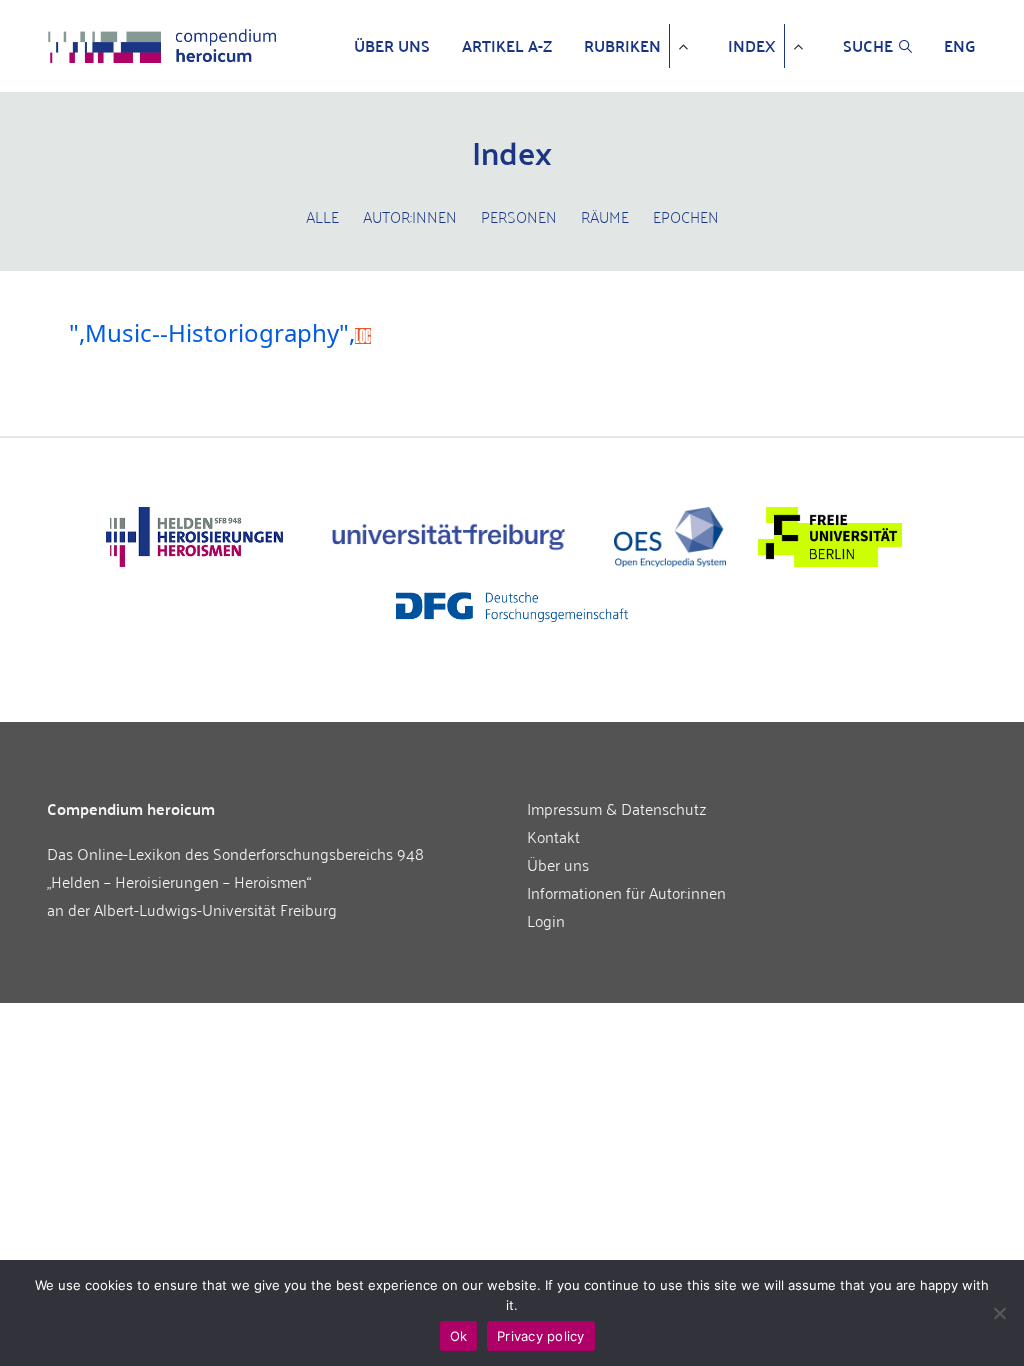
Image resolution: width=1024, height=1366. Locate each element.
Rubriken (622, 46)
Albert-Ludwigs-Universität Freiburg (215, 909)
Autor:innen (410, 216)
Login (546, 920)
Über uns (392, 46)
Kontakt (553, 836)
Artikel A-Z (507, 46)
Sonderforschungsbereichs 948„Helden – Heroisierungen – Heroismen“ (235, 867)
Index (752, 46)
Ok (459, 1336)
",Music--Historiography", (212, 333)
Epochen (686, 216)
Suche (868, 46)
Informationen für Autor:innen (626, 892)
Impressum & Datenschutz (617, 808)
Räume (605, 216)
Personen (519, 216)
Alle (322, 216)
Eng (960, 46)
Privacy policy (541, 1336)
